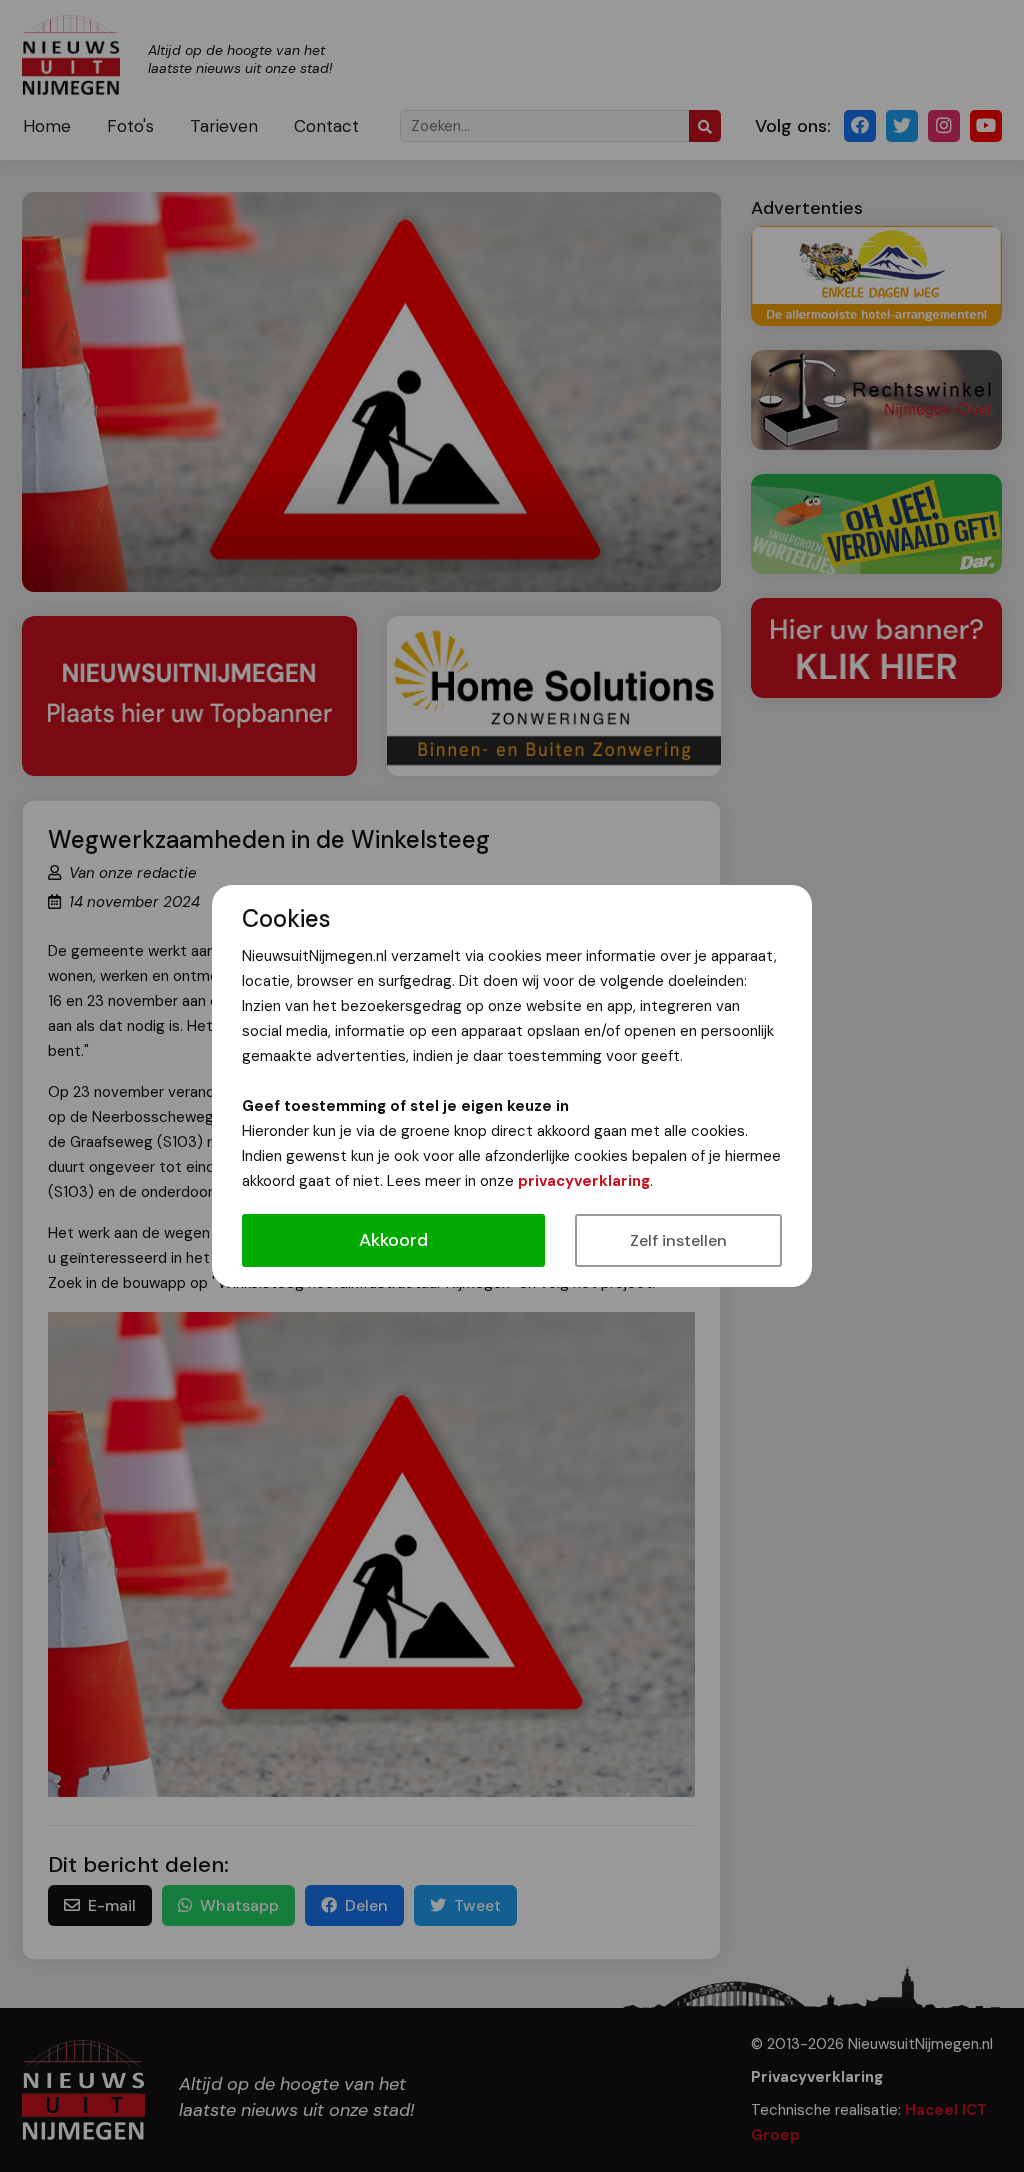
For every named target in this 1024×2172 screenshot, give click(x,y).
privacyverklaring (584, 1181)
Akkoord (393, 1240)
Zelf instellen (678, 1240)
